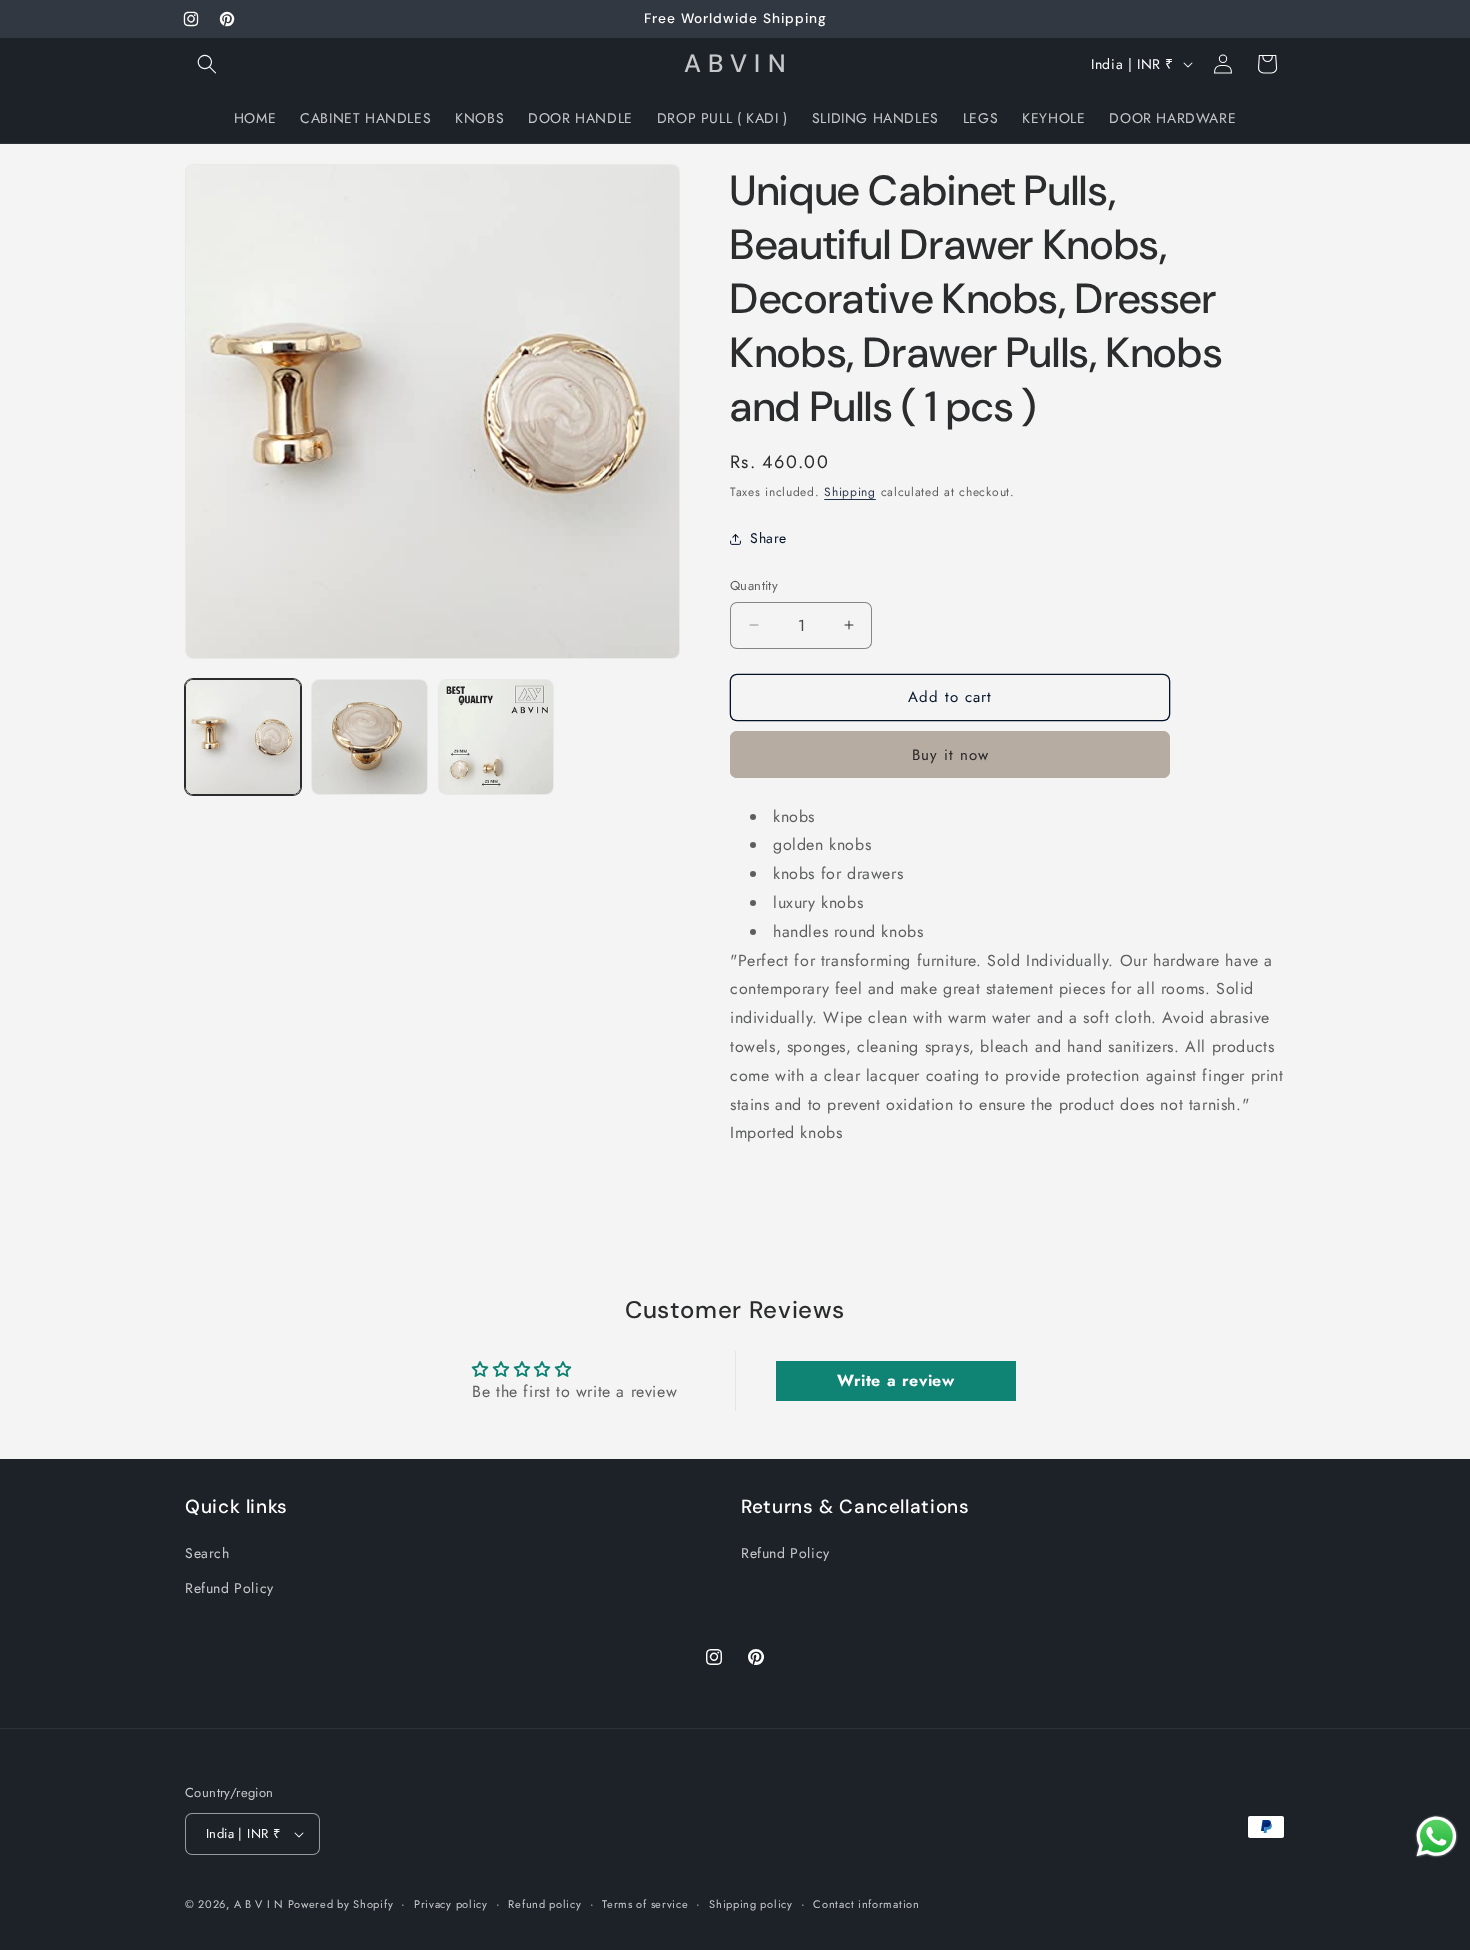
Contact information (866, 1904)
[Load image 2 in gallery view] (369, 737)
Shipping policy (751, 1904)
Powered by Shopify (341, 1904)
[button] (207, 64)
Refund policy (544, 1904)
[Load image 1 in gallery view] (243, 737)
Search (207, 1553)
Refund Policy (229, 1588)
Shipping (850, 492)
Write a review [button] (895, 1380)
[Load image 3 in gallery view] (496, 737)
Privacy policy (451, 1904)
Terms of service (645, 1904)
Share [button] (768, 538)
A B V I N (261, 1904)
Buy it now (950, 755)
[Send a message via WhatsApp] (1436, 1836)
